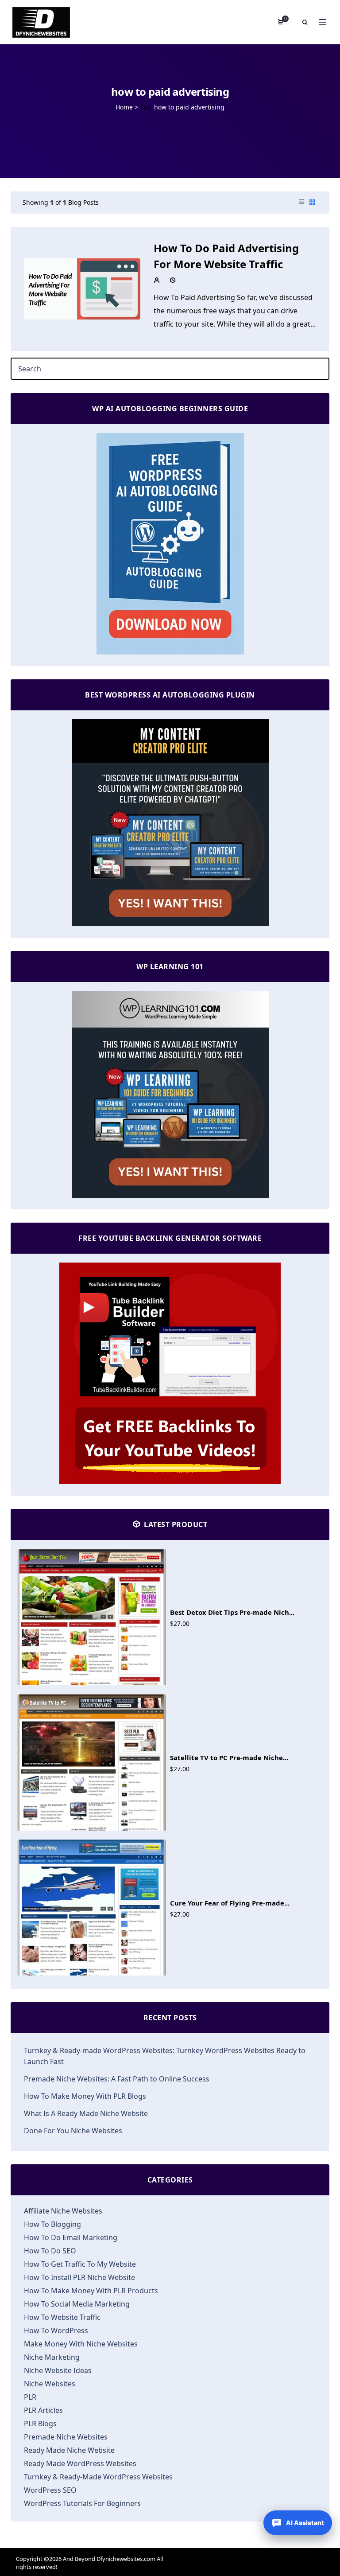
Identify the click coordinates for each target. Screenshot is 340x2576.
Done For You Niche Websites (73, 2131)
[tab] (301, 203)
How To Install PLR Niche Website (79, 2277)
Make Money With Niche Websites (81, 2344)
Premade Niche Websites (66, 2437)
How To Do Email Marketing (71, 2237)
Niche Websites (50, 2384)
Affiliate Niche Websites (63, 2211)
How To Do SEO (50, 2251)
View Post (82, 288)
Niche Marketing (52, 2357)
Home (124, 107)
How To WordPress (56, 2330)
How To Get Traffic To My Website (80, 2264)
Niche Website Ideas (58, 2370)
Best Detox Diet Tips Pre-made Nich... (232, 1612)
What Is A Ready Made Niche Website (86, 2113)
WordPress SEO (50, 2490)
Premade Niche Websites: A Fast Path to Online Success (117, 2079)
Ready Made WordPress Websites (80, 2463)
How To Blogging (52, 2224)
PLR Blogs (40, 2424)
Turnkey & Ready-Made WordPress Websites (98, 2477)
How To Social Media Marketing (77, 2304)
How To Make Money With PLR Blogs (85, 2096)
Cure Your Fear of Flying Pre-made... (230, 1903)
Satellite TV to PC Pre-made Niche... (229, 1758)
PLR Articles (43, 2410)
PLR (30, 2397)
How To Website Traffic (62, 2317)
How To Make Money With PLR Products (91, 2291)
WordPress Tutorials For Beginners (82, 2503)
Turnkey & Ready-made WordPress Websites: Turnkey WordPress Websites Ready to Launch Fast (165, 2056)
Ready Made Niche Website (69, 2450)
